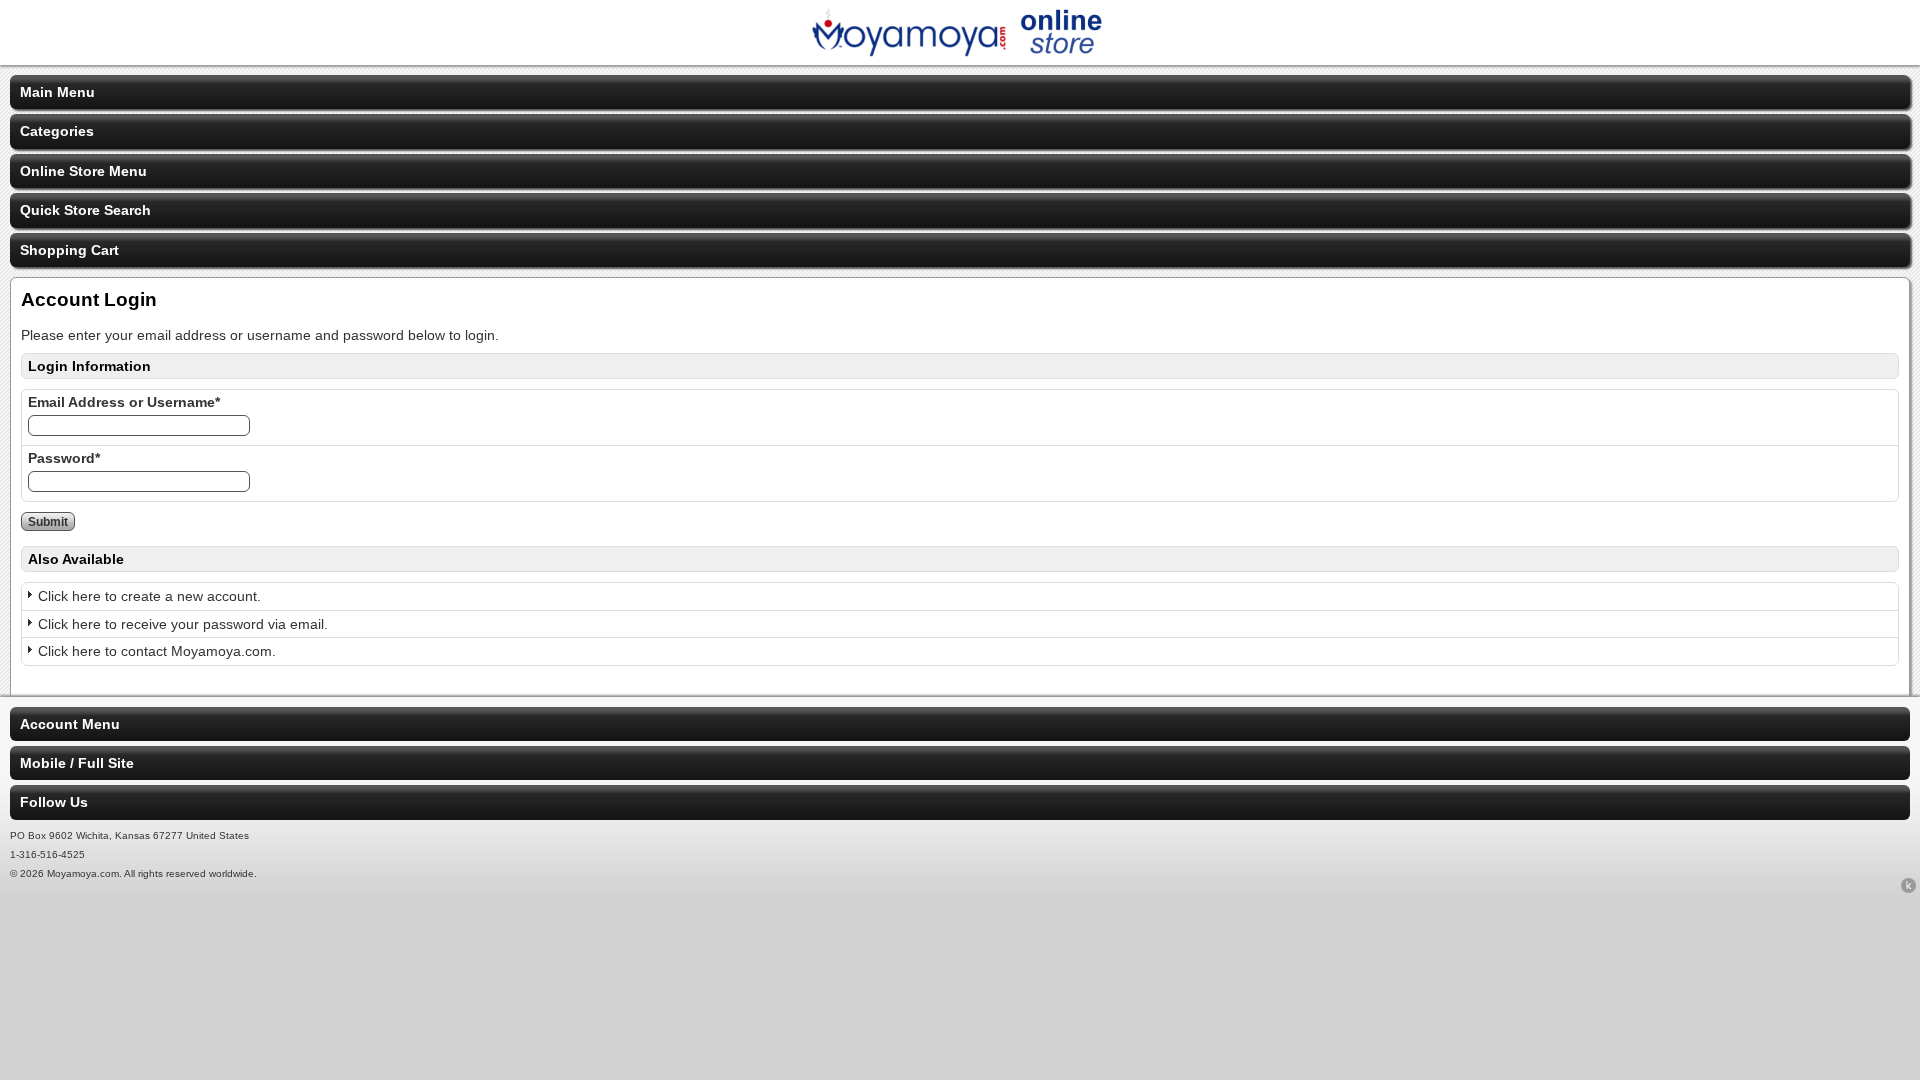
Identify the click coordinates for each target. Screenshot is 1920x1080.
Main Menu (57, 92)
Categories (57, 131)
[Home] (960, 52)
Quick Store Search (85, 210)
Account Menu (70, 724)
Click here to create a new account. (149, 596)
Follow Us (54, 802)
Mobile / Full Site (77, 763)
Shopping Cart (69, 250)
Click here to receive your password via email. (183, 624)
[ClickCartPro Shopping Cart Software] (1908, 889)
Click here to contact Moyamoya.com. (157, 651)
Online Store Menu (83, 171)
